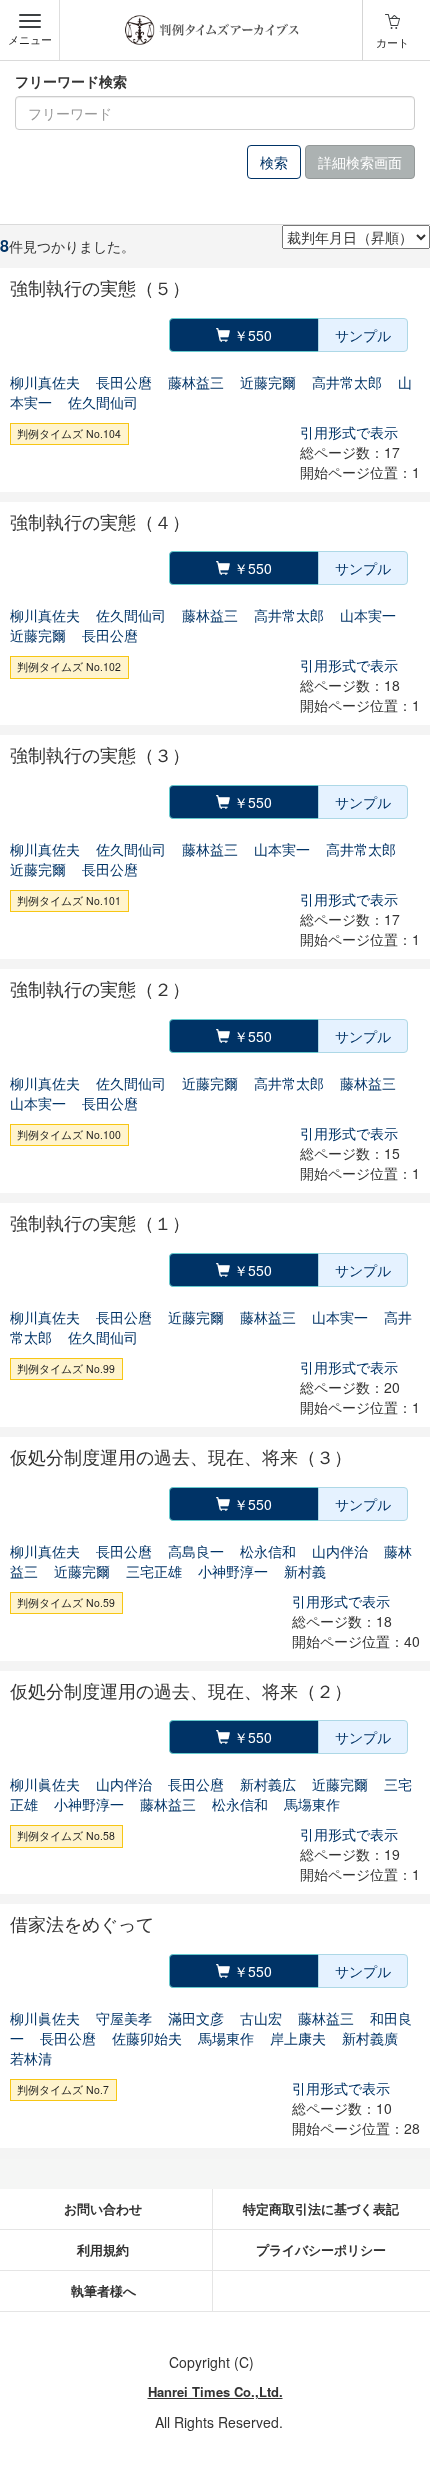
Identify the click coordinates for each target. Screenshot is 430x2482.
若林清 (31, 2058)
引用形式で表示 (349, 432)
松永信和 (268, 1551)
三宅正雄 (154, 1571)
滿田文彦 (196, 2018)
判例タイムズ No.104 (69, 433)
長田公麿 (124, 382)
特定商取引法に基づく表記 (321, 2208)
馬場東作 (226, 2038)
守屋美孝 (124, 2018)
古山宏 (261, 2018)
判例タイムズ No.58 (66, 1835)
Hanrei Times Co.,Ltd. (215, 2391)
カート (392, 42)
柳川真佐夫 (45, 382)
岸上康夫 (298, 2038)
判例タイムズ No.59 (66, 1602)
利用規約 (103, 2249)
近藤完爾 (268, 382)
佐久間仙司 (103, 402)
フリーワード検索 (71, 81)
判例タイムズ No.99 (66, 1368)
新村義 (305, 1571)
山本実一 (368, 615)
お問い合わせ (103, 2208)
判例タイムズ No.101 (69, 900)
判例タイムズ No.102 (69, 666)
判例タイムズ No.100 (69, 1134)
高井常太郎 (347, 382)
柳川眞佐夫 (45, 1784)
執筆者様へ (103, 2290)
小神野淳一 (233, 1571)
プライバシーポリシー (321, 2249)
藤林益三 (196, 382)
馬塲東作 (312, 1804)
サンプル (363, 335)
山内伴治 (340, 1551)
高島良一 (196, 1551)
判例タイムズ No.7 (63, 2089)
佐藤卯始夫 (147, 2038)
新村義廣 (370, 2038)
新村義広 (268, 1784)
